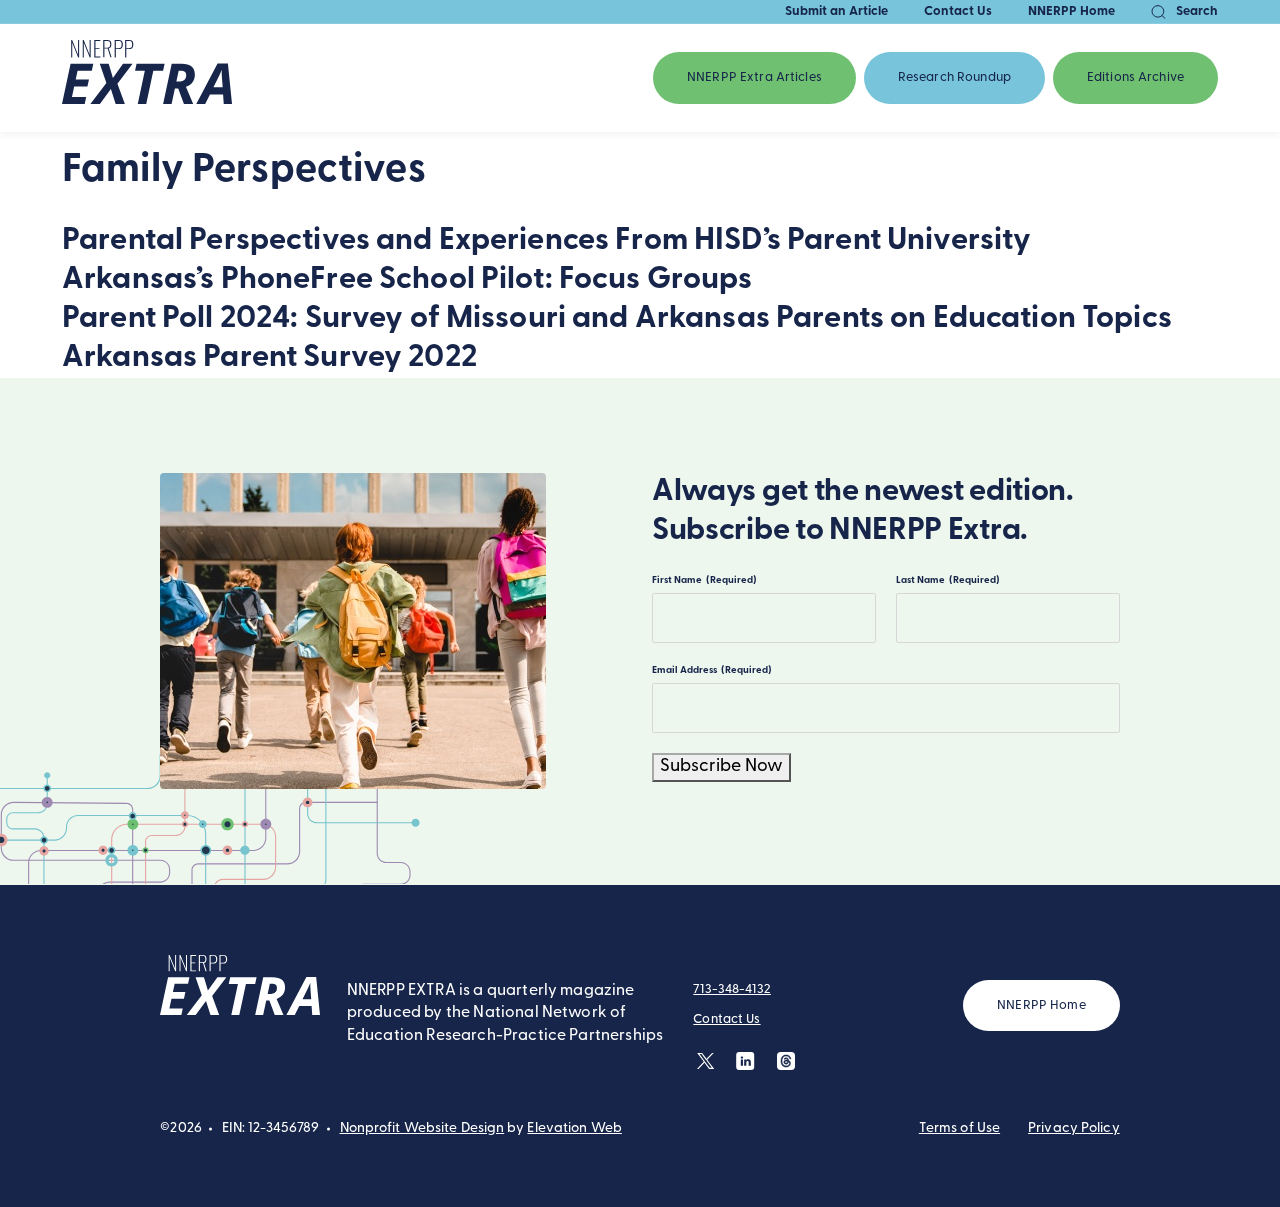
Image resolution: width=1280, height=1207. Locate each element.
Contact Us (958, 11)
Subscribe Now (721, 767)
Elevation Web (574, 1128)
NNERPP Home (1071, 11)
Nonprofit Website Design (422, 1128)
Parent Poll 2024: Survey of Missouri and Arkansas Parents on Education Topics (617, 319)
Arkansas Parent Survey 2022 (269, 358)
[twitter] (705, 1060)
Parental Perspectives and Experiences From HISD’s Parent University (546, 241)
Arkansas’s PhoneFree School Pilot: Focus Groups (407, 280)
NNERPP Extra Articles (754, 77)
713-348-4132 (732, 989)
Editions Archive (1135, 77)
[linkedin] (745, 1060)
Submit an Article (836, 11)
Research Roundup (954, 77)
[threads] (785, 1060)
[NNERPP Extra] (147, 78)
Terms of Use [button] (959, 1128)
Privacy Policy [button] (1074, 1128)
